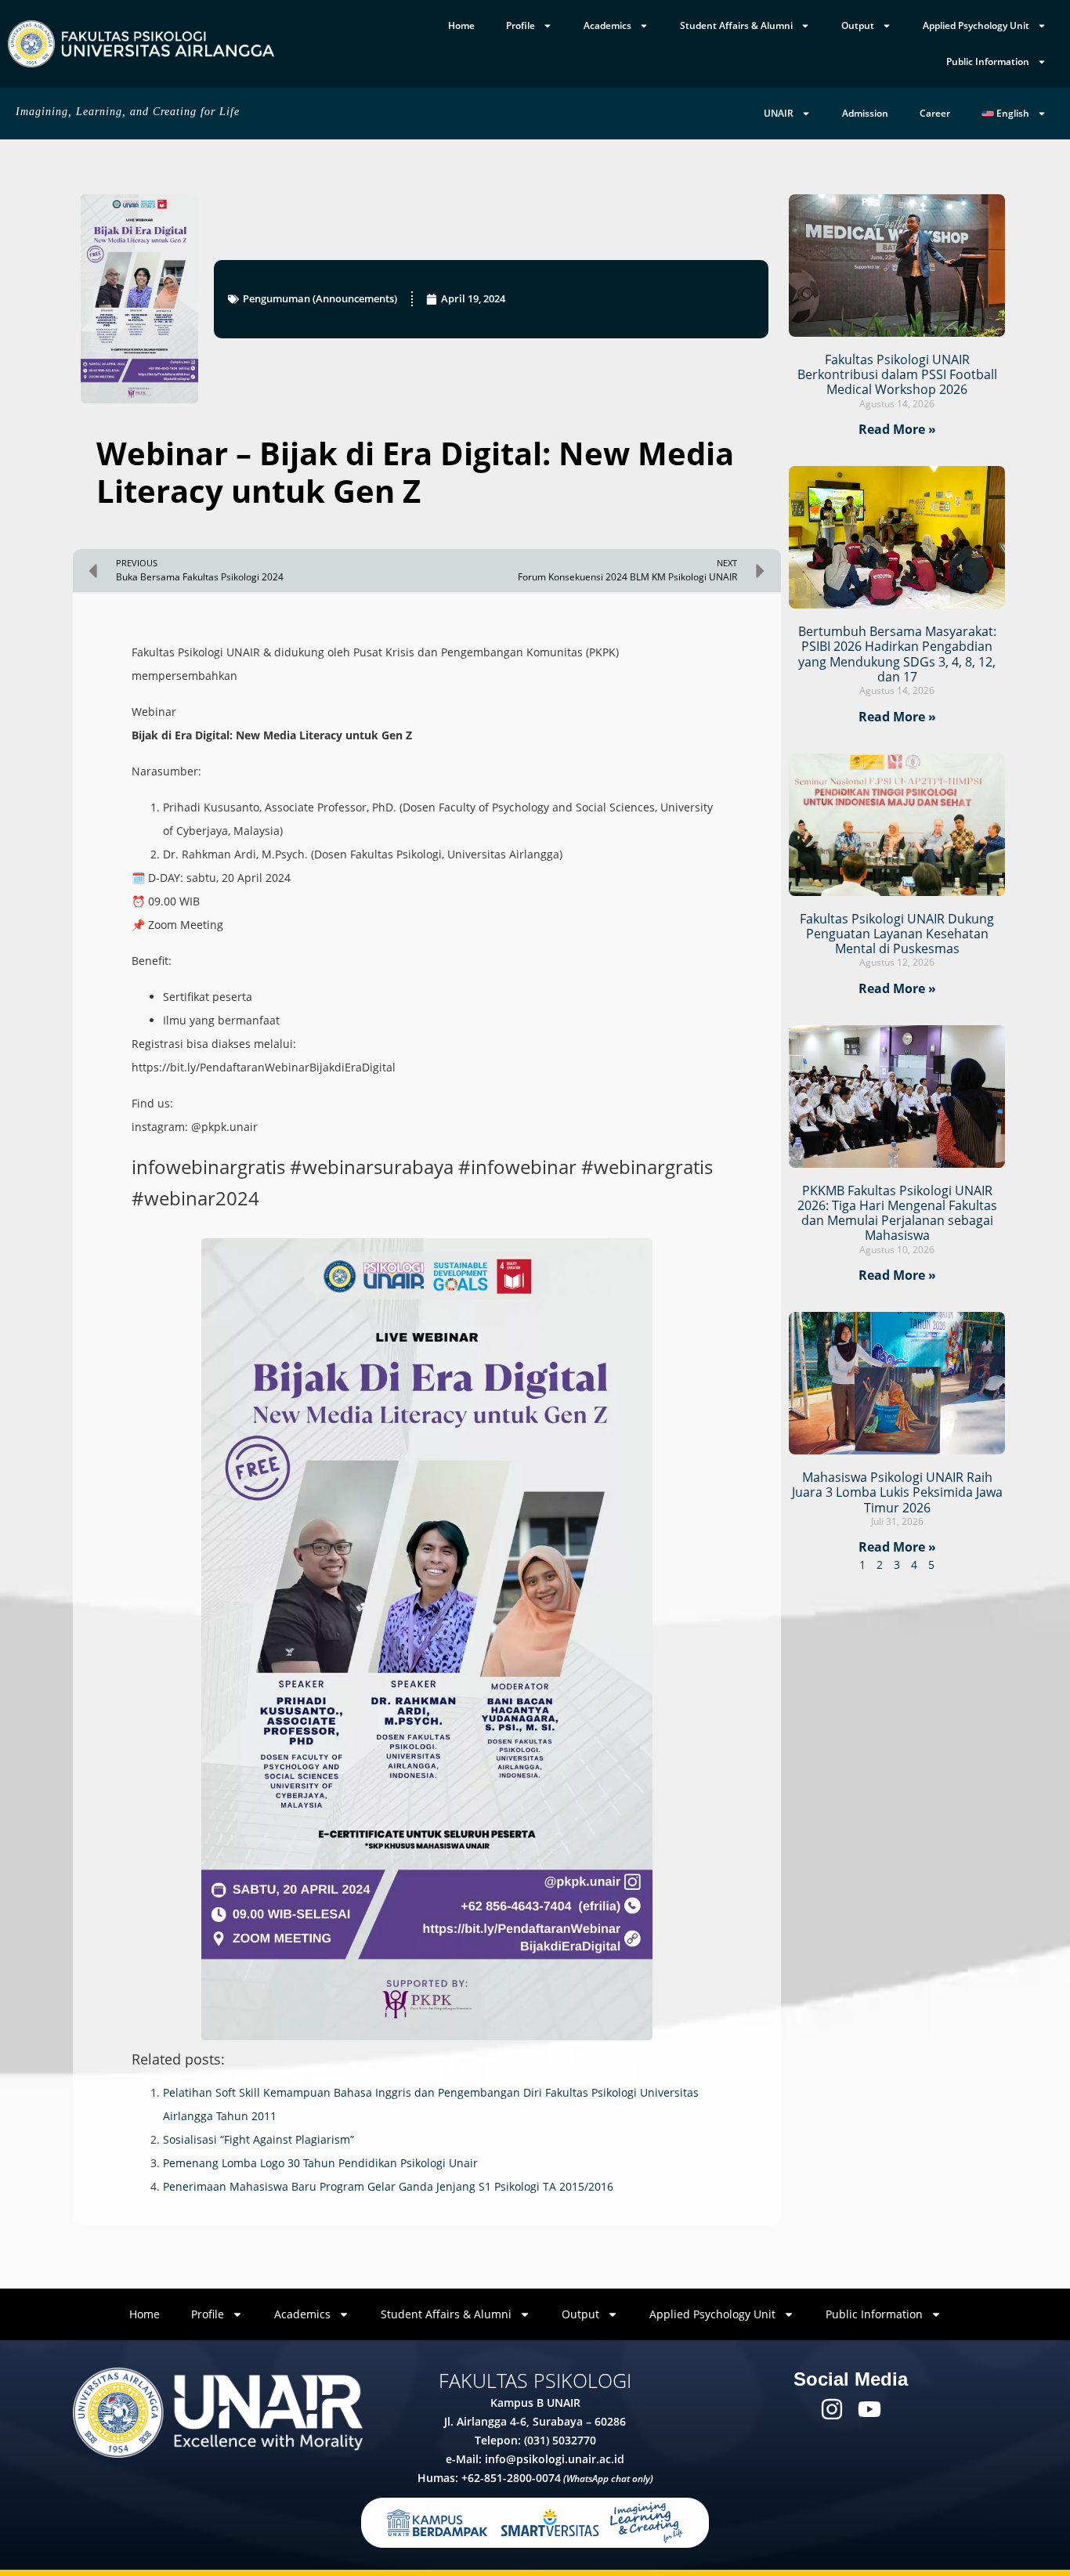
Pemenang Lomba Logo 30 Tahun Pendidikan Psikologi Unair (320, 2163)
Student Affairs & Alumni (736, 25)
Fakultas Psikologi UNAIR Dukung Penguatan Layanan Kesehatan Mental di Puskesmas (897, 934)
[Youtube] (869, 2409)
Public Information (988, 61)
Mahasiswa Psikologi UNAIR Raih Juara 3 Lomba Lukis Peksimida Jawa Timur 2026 (897, 1492)
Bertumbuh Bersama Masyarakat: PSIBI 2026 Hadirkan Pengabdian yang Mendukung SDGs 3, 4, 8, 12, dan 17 (897, 654)
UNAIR (779, 113)
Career (935, 113)
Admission (865, 113)
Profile (521, 25)
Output (858, 25)
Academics (607, 25)
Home (461, 25)
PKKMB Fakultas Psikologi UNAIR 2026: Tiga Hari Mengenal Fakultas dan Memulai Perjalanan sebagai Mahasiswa (897, 1213)
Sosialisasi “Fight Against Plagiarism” (258, 2139)
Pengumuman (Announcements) (320, 298)
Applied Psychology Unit (976, 25)
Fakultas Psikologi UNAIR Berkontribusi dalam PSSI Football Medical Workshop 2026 (897, 374)
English (1012, 113)
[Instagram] (832, 2409)
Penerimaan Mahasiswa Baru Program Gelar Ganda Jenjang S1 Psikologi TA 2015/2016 (388, 2186)
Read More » (897, 429)
